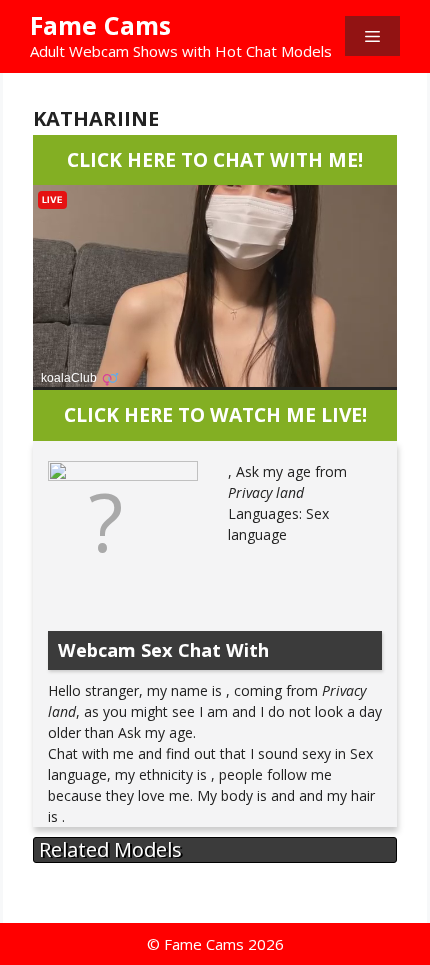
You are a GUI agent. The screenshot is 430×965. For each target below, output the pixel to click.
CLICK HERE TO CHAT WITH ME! (215, 159)
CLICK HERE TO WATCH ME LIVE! (215, 414)
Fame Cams (100, 25)
